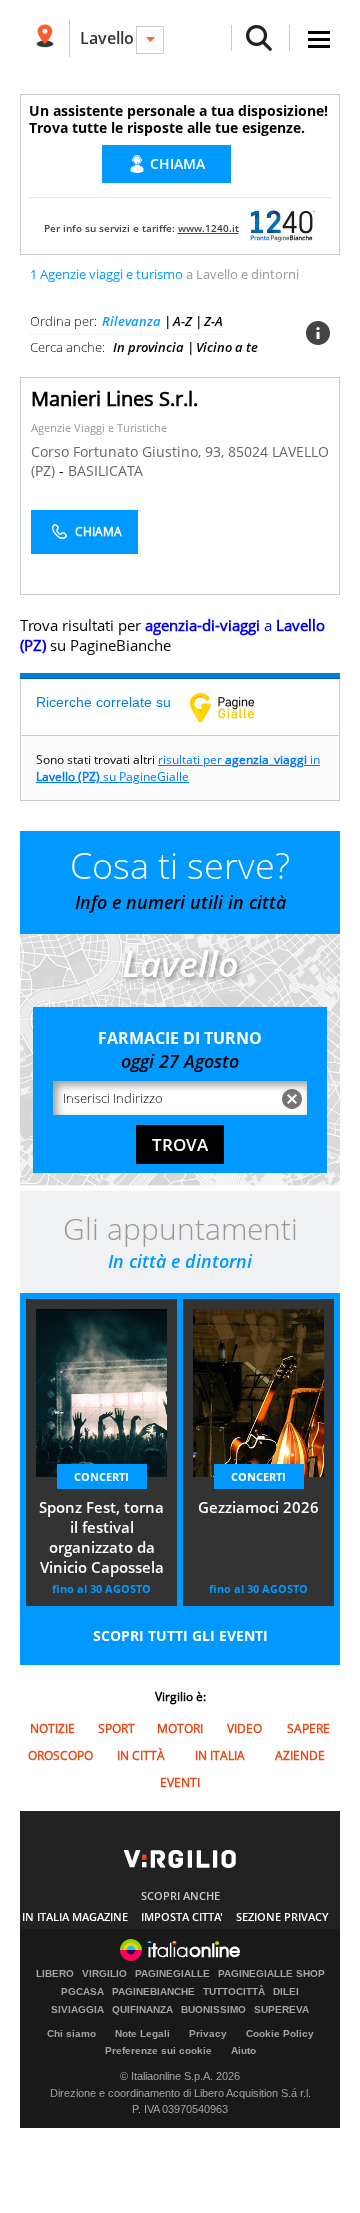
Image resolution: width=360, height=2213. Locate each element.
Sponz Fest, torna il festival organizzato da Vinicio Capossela (101, 1537)
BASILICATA (105, 470)
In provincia (148, 347)
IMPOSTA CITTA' (182, 1916)
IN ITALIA (220, 1755)
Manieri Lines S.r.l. (114, 398)
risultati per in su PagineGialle (178, 768)
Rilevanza (131, 321)
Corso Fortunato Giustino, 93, (129, 451)
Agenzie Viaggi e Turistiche (99, 427)
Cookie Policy (280, 2033)
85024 (248, 451)
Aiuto (243, 2050)
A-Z (182, 321)
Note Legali (142, 2033)
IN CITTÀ (141, 1755)
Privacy (208, 2033)
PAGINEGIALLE (172, 1974)
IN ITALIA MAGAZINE (75, 1916)
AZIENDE (300, 1755)
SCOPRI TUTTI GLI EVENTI (180, 1635)
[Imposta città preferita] (44, 38)
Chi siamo (71, 2033)
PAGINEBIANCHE (153, 1992)
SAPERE (308, 1728)
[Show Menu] (319, 39)
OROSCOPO (60, 1755)
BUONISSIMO (213, 2010)
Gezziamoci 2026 (258, 1507)
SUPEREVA (281, 2010)
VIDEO (244, 1728)
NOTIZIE (52, 1728)
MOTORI (180, 1728)
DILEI (286, 1992)
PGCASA (82, 1992)
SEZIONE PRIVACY (282, 1916)
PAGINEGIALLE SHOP (271, 1974)
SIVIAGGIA (77, 2010)
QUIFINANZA (142, 2010)
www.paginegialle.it (237, 707)
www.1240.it (208, 228)
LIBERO (55, 1974)
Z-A (213, 321)
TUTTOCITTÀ (234, 1992)
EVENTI (180, 1782)
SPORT (116, 1728)
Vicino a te (227, 347)
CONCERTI (101, 1476)
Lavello (107, 38)
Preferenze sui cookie (158, 2050)
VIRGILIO (104, 1974)
